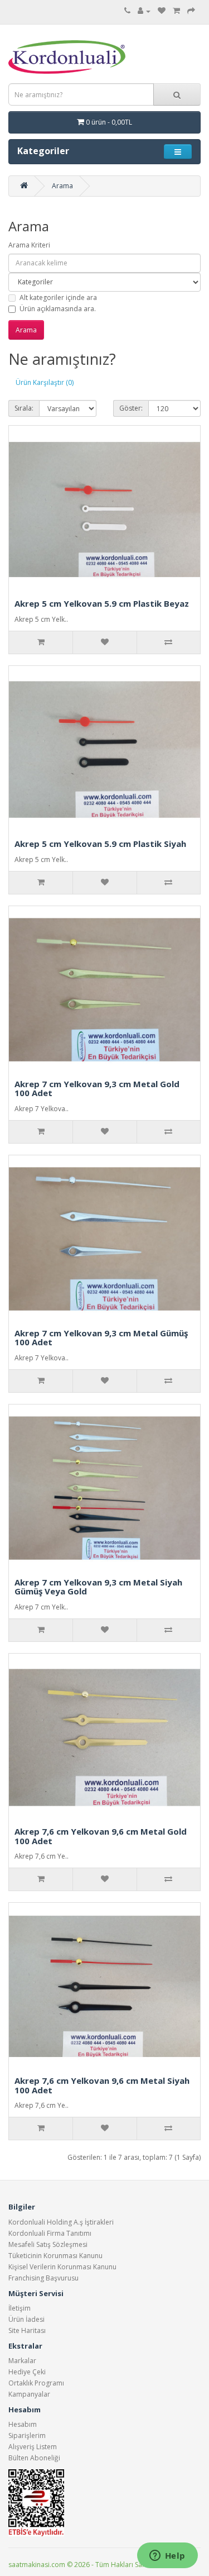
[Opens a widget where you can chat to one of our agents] (167, 2556)
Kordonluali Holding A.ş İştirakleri (61, 2222)
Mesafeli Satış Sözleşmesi (48, 2244)
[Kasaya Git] (191, 11)
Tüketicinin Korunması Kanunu (55, 2256)
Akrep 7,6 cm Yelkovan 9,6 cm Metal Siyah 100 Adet (102, 2085)
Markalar (22, 2361)
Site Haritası (27, 2330)
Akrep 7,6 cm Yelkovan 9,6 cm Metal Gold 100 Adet (101, 1836)
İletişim (20, 2308)
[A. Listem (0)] (162, 11)
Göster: (131, 408)
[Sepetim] (176, 11)
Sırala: (24, 408)
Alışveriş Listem (33, 2447)
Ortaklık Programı (36, 2383)
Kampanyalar (29, 2394)
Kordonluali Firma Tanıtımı (50, 2233)
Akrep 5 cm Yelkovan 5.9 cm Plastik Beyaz (102, 603)
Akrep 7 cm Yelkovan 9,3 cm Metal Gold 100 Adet (97, 1089)
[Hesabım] (144, 11)
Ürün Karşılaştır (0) (45, 382)
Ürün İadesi (26, 2319)
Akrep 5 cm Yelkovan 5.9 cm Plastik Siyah (100, 844)
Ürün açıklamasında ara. (58, 309)
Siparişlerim (27, 2435)
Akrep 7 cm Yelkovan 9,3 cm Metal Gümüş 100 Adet (101, 1338)
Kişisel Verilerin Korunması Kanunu (62, 2267)
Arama (62, 186)
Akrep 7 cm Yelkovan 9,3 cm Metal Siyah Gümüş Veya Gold (98, 1587)
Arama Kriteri (29, 245)
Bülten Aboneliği (34, 2458)
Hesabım (23, 2424)
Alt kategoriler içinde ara (58, 297)
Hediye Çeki (27, 2372)
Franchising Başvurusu (43, 2278)
